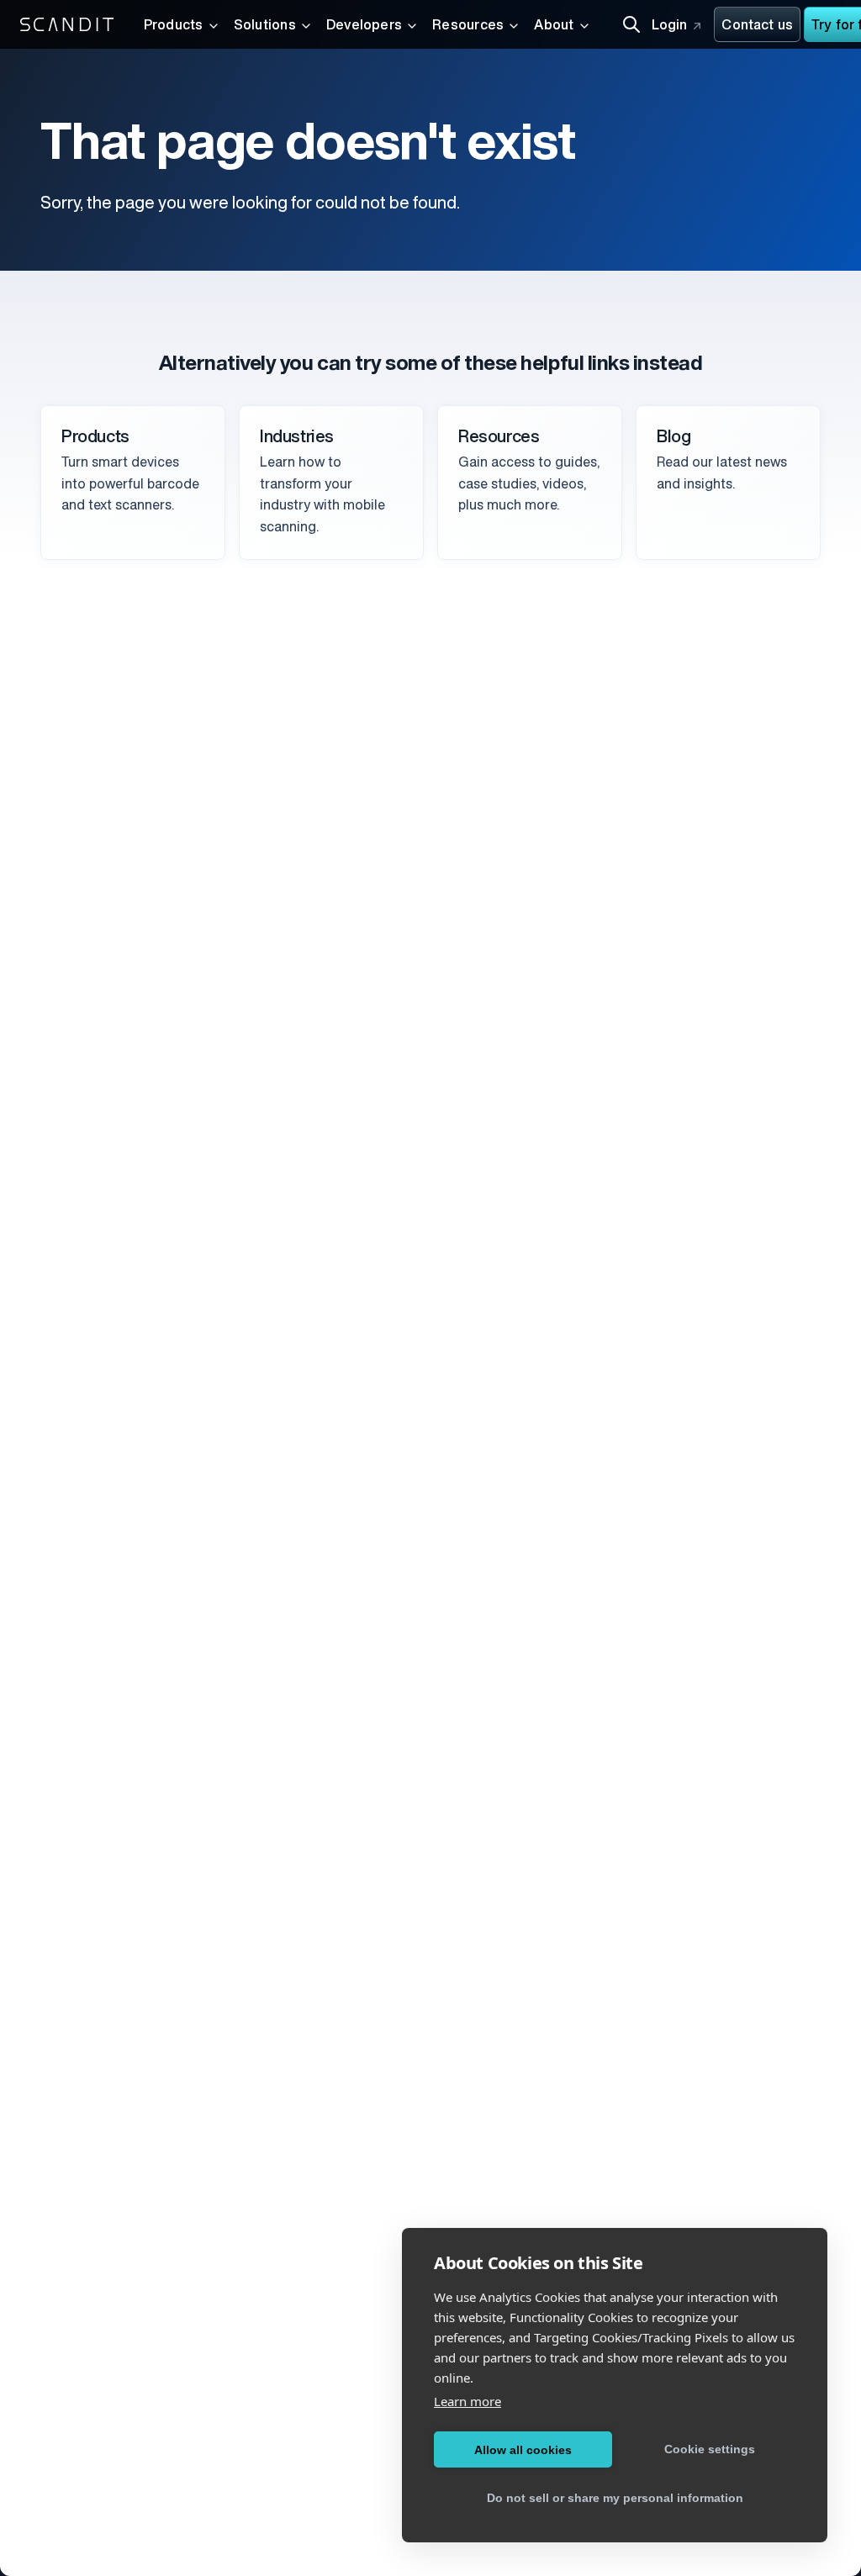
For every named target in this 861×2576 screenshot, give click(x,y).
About (554, 26)
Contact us (757, 26)
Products (174, 26)
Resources (468, 26)
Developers (364, 26)
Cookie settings (710, 2449)
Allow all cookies (523, 2450)
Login (670, 26)
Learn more (467, 2401)
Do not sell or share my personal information (615, 2498)
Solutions (265, 26)
